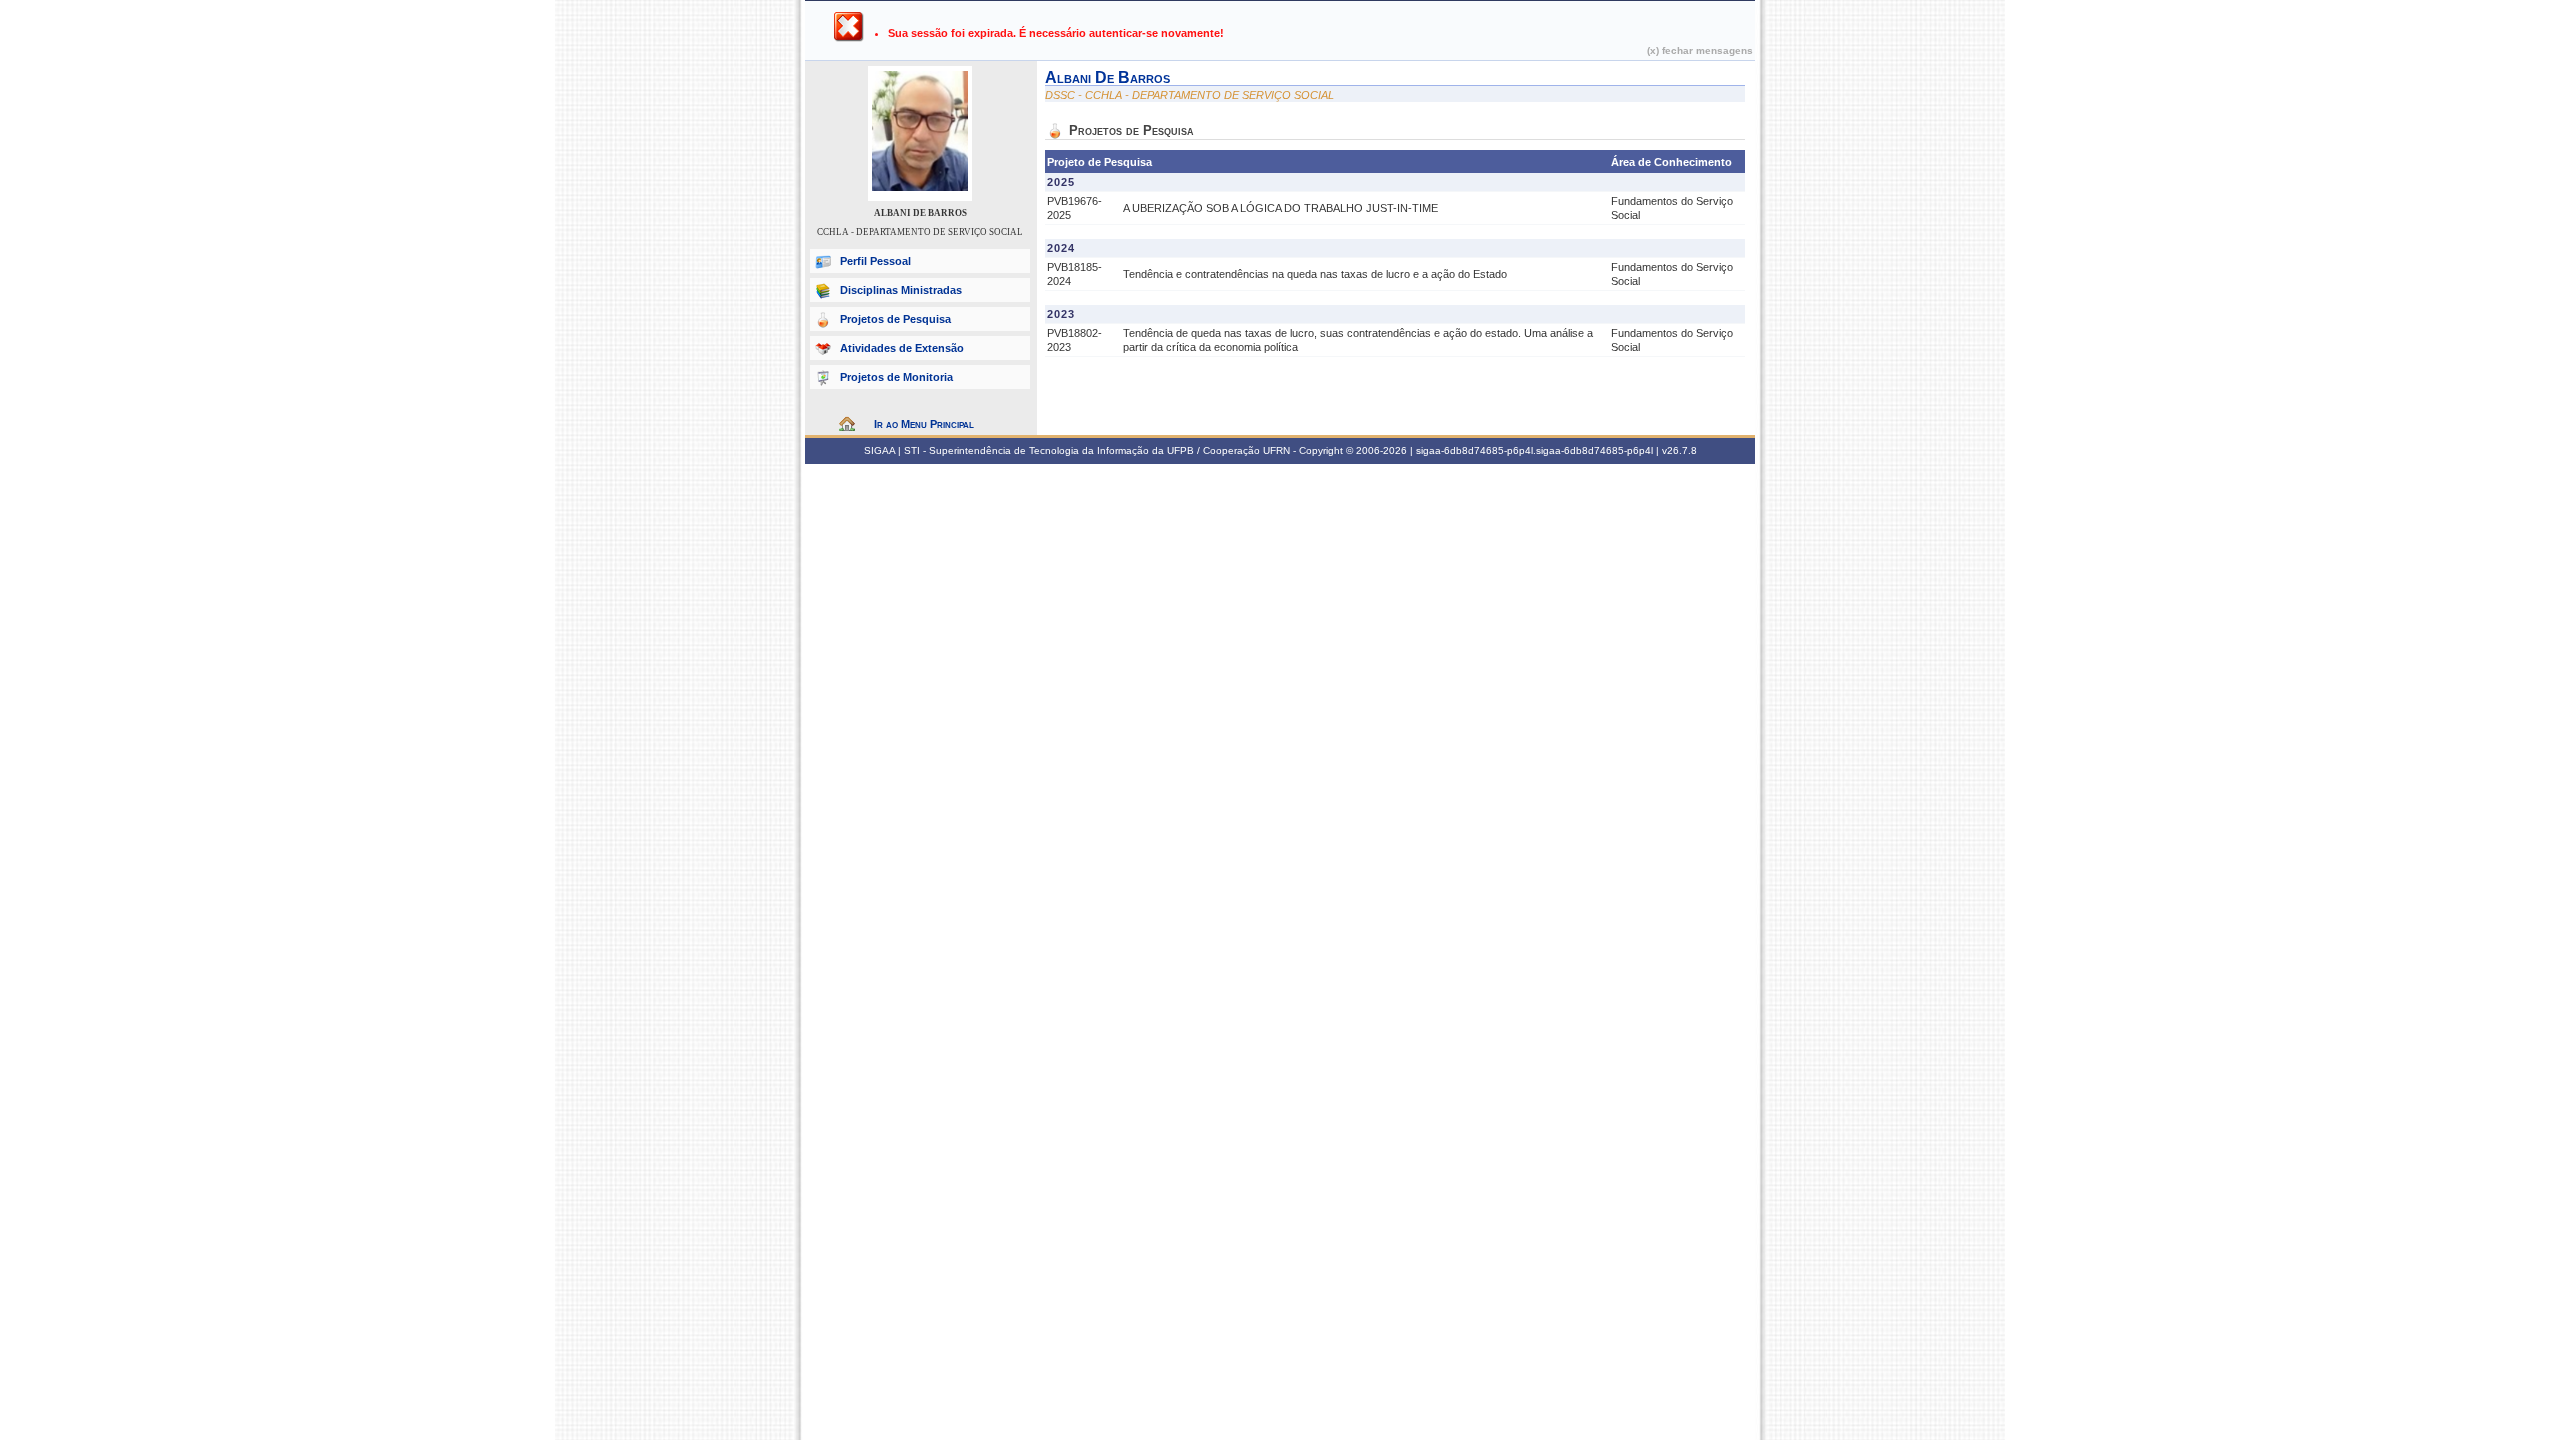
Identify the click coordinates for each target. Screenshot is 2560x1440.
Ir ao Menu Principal (924, 424)
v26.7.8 (1679, 450)
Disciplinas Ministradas (901, 290)
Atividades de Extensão (902, 348)
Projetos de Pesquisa (895, 319)
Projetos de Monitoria (896, 377)
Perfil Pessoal (875, 261)
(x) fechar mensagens (1700, 50)
